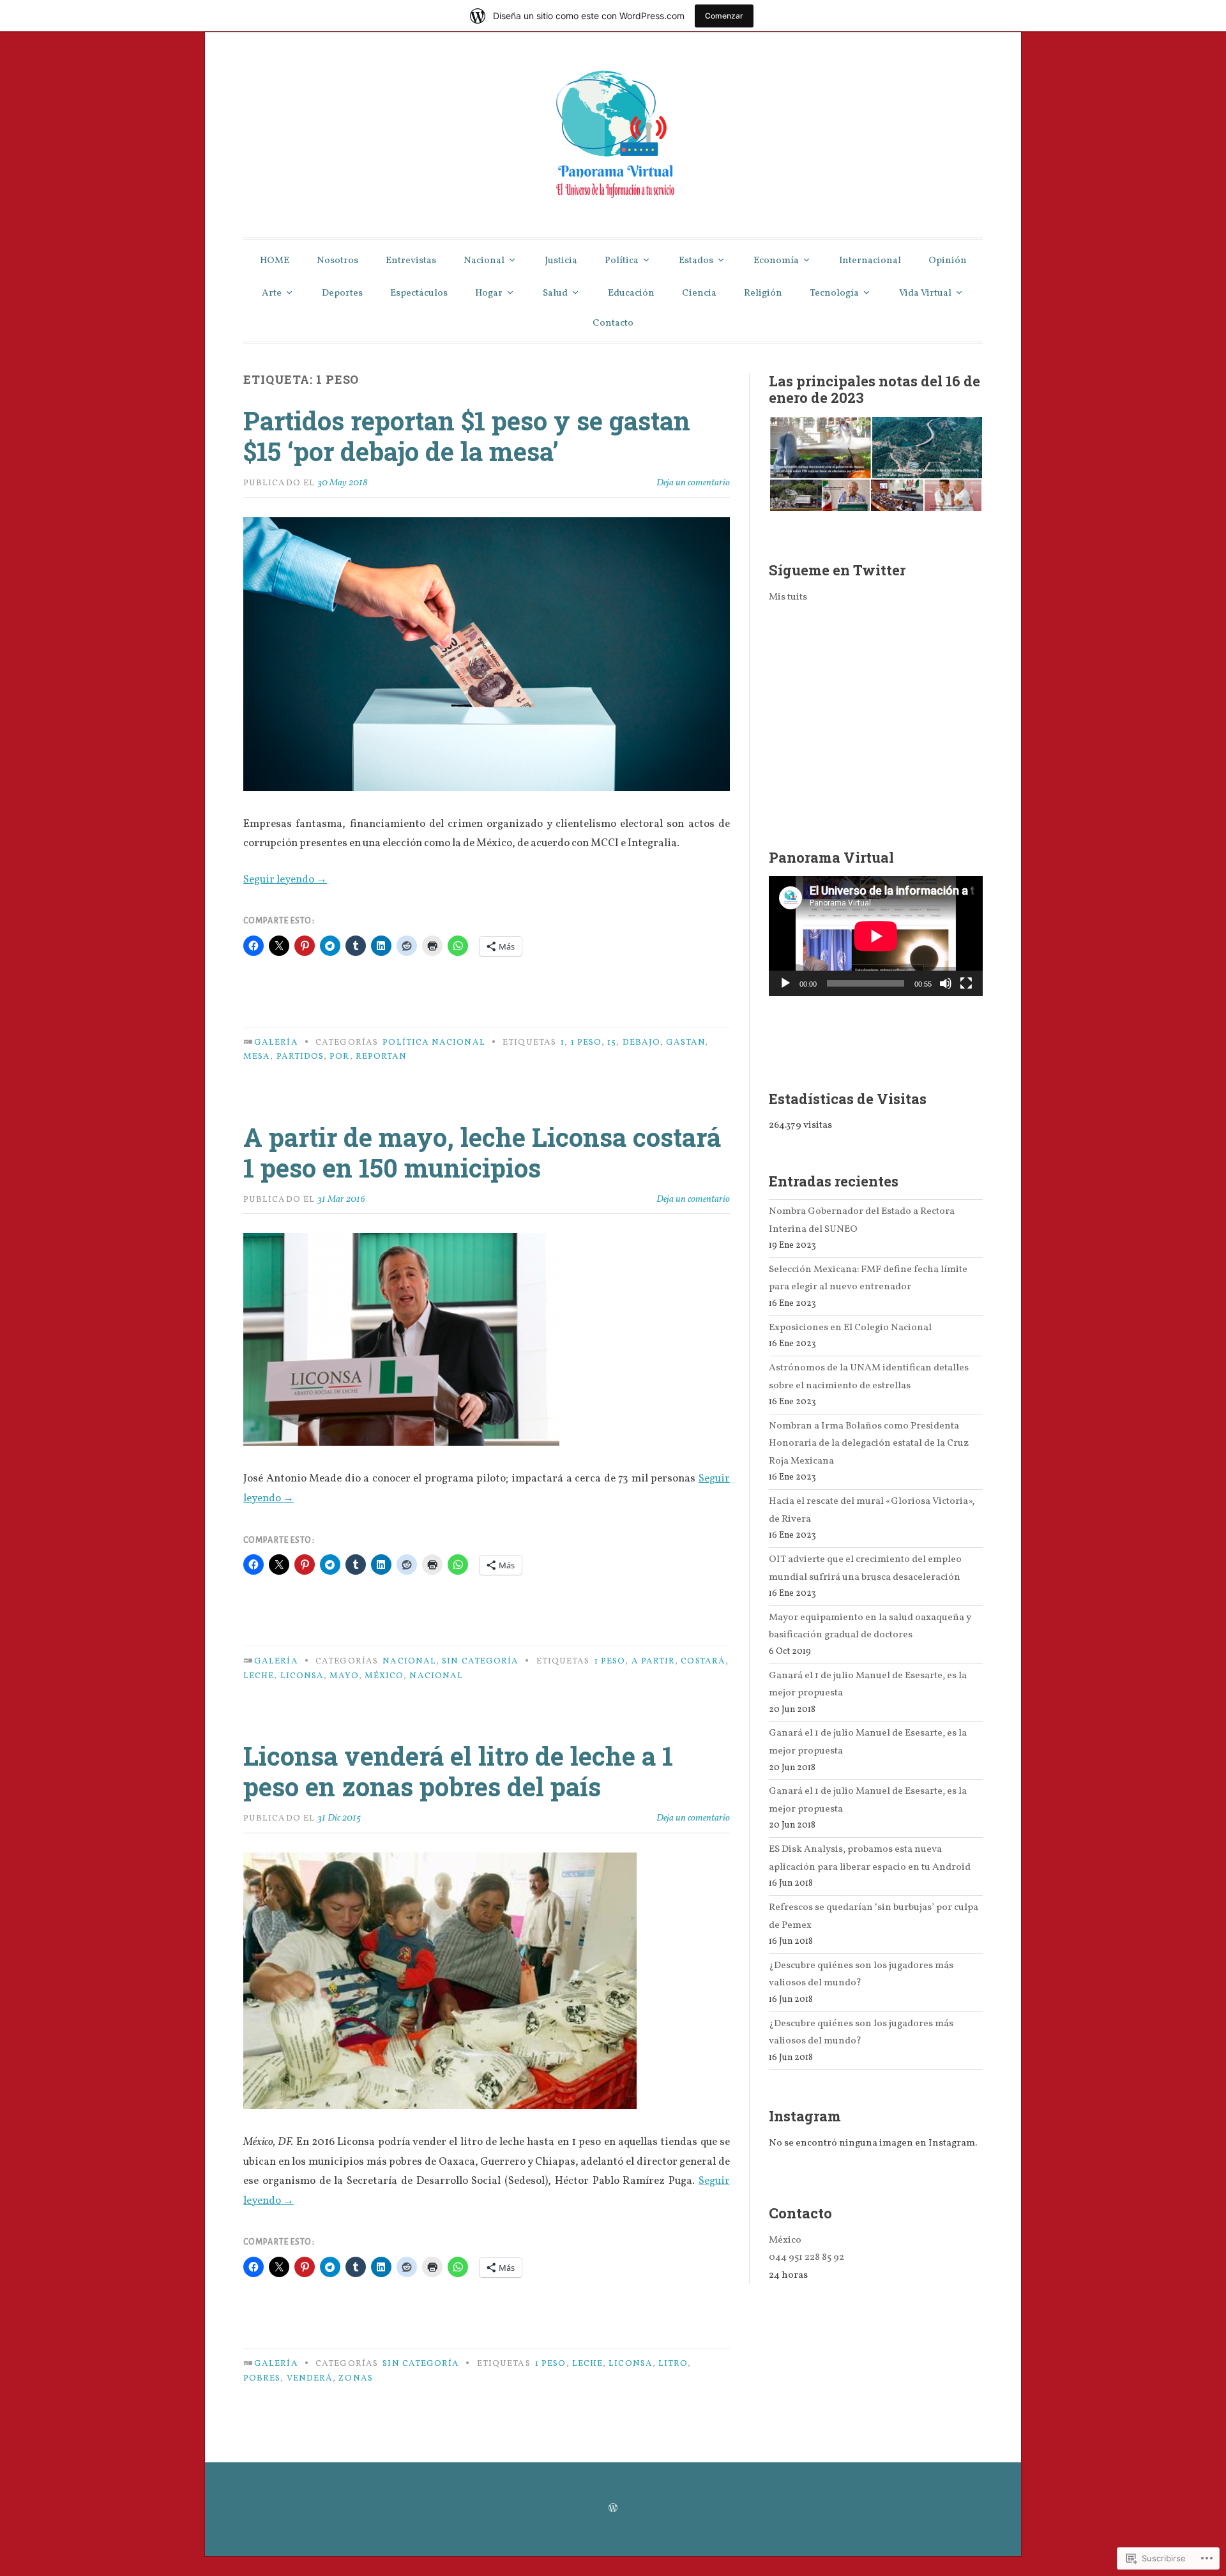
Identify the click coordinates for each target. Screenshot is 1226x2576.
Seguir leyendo (285, 880)
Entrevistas (411, 261)
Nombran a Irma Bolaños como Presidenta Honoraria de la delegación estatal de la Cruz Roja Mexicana (869, 1443)
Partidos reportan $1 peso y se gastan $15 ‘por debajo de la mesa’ (467, 436)
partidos (300, 1057)
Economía (776, 261)
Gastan (685, 1042)
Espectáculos (419, 293)
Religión (763, 293)
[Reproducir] (785, 983)
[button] (820, 448)
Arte (272, 293)
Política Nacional (434, 1042)
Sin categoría (480, 1661)
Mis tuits (788, 597)
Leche (259, 1676)
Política (622, 261)
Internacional (870, 261)
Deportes (342, 293)
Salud (555, 293)
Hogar (489, 293)
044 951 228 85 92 (806, 2257)
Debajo (641, 1042)
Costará (703, 1661)
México (384, 1676)
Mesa (257, 1057)
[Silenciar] (946, 983)
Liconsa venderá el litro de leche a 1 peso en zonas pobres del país (458, 1771)
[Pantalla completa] (966, 983)
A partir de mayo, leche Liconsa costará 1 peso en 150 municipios (482, 1152)
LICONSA (302, 1676)
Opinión (948, 261)
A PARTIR (654, 1661)
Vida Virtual (925, 293)
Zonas (355, 2378)
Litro (673, 2364)
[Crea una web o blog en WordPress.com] (613, 2509)
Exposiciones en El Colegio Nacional (850, 1328)
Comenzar (724, 16)
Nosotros (337, 261)
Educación (631, 293)
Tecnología (834, 293)
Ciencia (699, 293)
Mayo (344, 1676)
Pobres (262, 2378)
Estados (696, 261)
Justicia (561, 261)
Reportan (382, 1057)
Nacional (484, 261)
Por (339, 1057)
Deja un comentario (693, 483)
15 (612, 1042)
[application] (876, 936)
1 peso (586, 1042)
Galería (276, 1042)
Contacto (613, 323)
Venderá (310, 2378)
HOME (275, 261)
